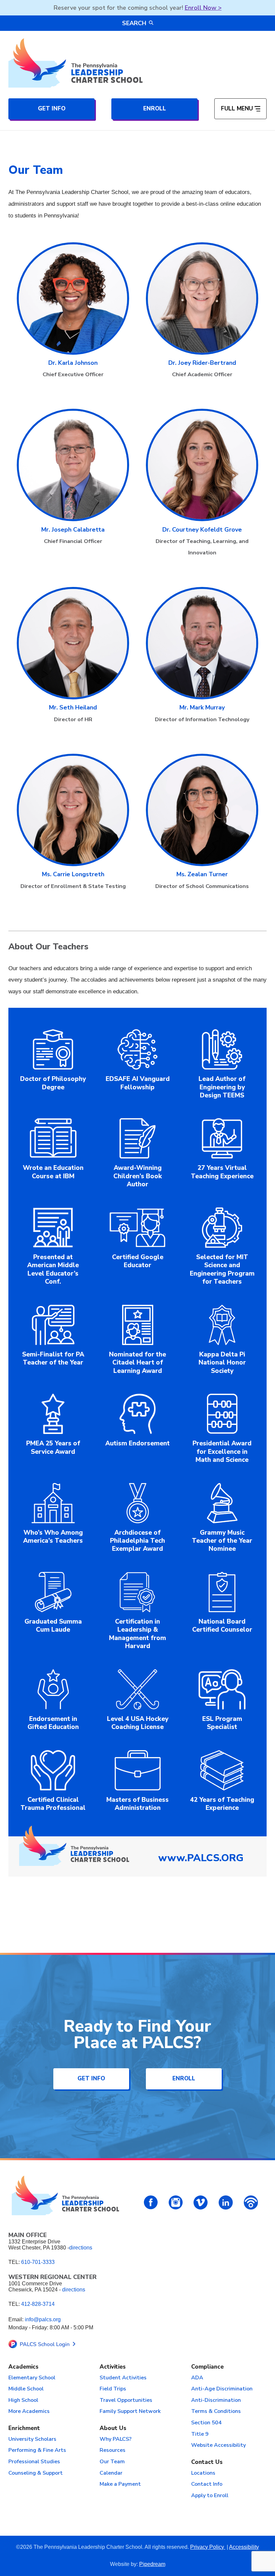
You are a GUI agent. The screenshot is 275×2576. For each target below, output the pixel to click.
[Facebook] (151, 2202)
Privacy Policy (208, 2547)
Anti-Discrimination (216, 2400)
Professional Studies (34, 2462)
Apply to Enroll (210, 2496)
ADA (197, 2378)
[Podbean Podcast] (251, 2202)
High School (23, 2400)
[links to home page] (75, 63)
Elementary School (32, 2378)
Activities (113, 2367)
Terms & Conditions (216, 2412)
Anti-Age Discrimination (222, 2389)
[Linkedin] (226, 2202)
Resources (113, 2450)
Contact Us (207, 2462)
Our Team (112, 2462)
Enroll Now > (203, 8)
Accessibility (244, 2547)
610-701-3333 (38, 2262)
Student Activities (123, 2378)
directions (81, 2248)
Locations (203, 2473)
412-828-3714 (38, 2304)
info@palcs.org (43, 2319)
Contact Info (207, 2484)
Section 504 (206, 2423)
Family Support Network (130, 2412)
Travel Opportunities (126, 2400)
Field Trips (113, 2389)
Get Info (52, 109)
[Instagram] (176, 2202)
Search (134, 23)
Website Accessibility (218, 2445)
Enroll (155, 109)
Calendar (111, 2473)
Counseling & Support (36, 2473)
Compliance (207, 2367)
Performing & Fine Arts (37, 2450)
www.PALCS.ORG (201, 1858)
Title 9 (200, 2434)
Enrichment (24, 2429)
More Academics (29, 2412)
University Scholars (32, 2439)
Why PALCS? (116, 2439)
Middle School (26, 2389)
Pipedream (152, 2564)
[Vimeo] (201, 2202)
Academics (23, 2367)
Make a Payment (120, 2484)
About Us (113, 2429)
